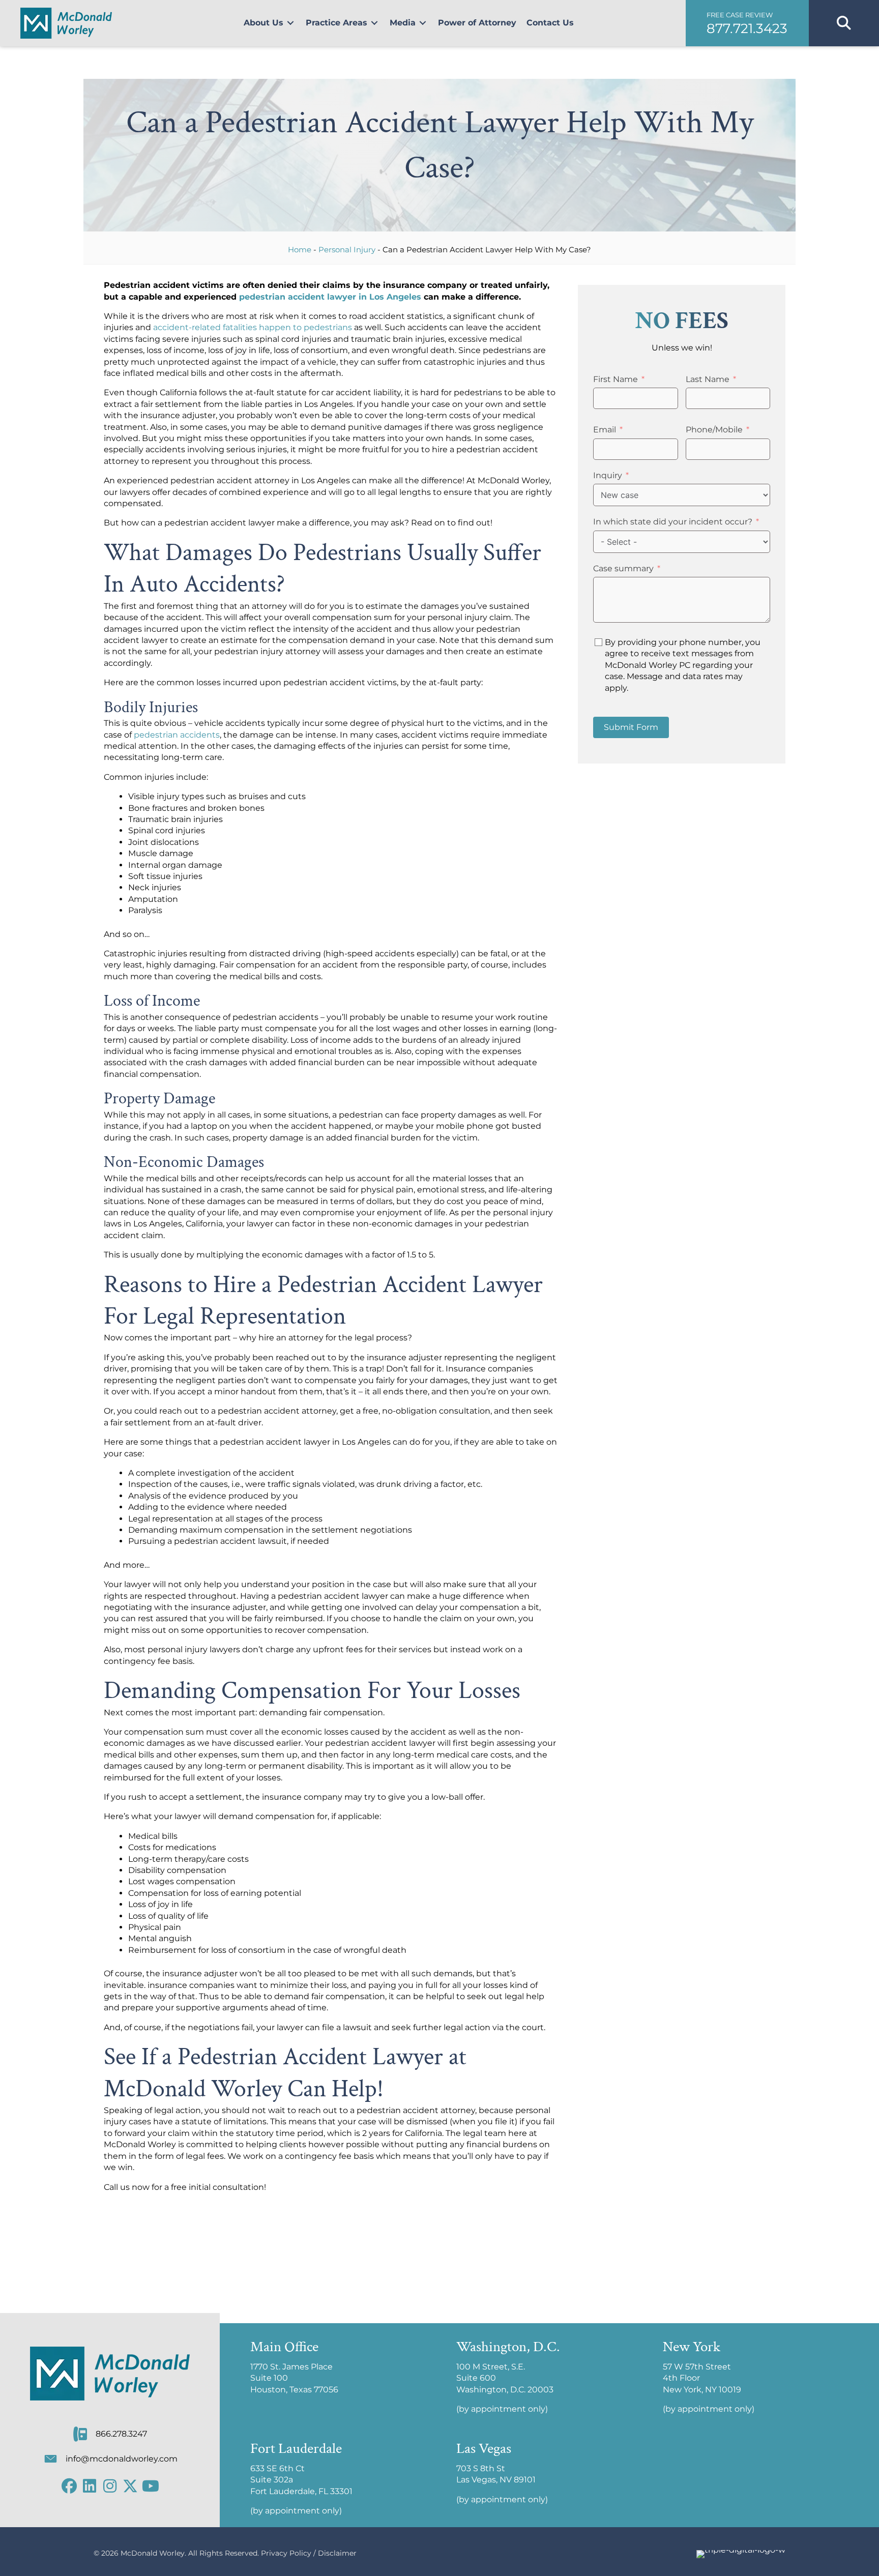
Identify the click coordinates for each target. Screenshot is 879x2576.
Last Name (708, 379)
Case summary (623, 568)
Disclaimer (337, 2553)
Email (605, 430)
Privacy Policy (286, 2553)
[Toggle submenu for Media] (423, 23)
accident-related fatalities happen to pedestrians (253, 327)
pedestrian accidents (177, 735)
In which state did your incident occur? (673, 522)
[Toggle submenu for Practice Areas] (374, 23)
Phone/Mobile (714, 430)
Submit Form (631, 727)
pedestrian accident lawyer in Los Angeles (330, 297)
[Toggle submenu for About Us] (290, 23)
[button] (747, 23)
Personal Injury (347, 250)
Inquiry (608, 475)
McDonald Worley (153, 2553)
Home (300, 250)
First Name (616, 379)
